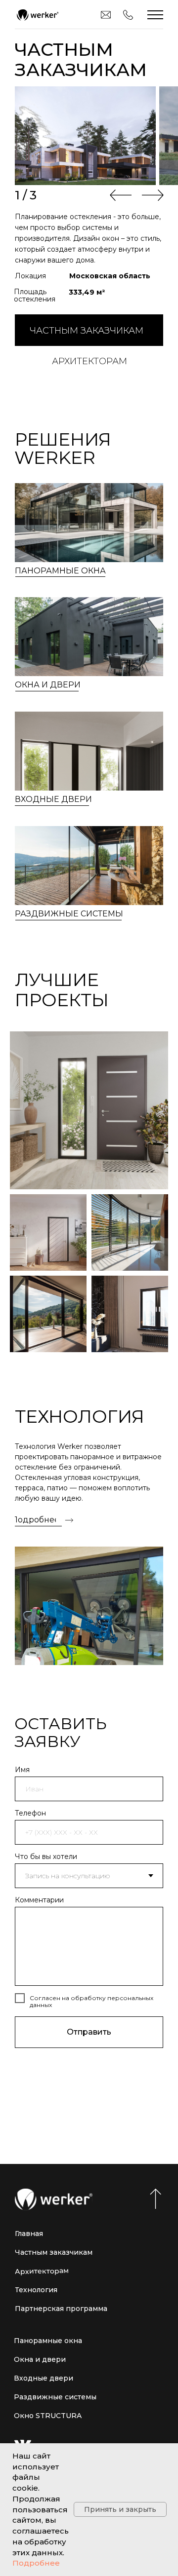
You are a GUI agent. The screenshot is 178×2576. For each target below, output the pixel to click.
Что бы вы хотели (46, 1856)
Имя (22, 1770)
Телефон (30, 1813)
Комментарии (39, 1900)
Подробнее (36, 2563)
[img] (37, 15)
